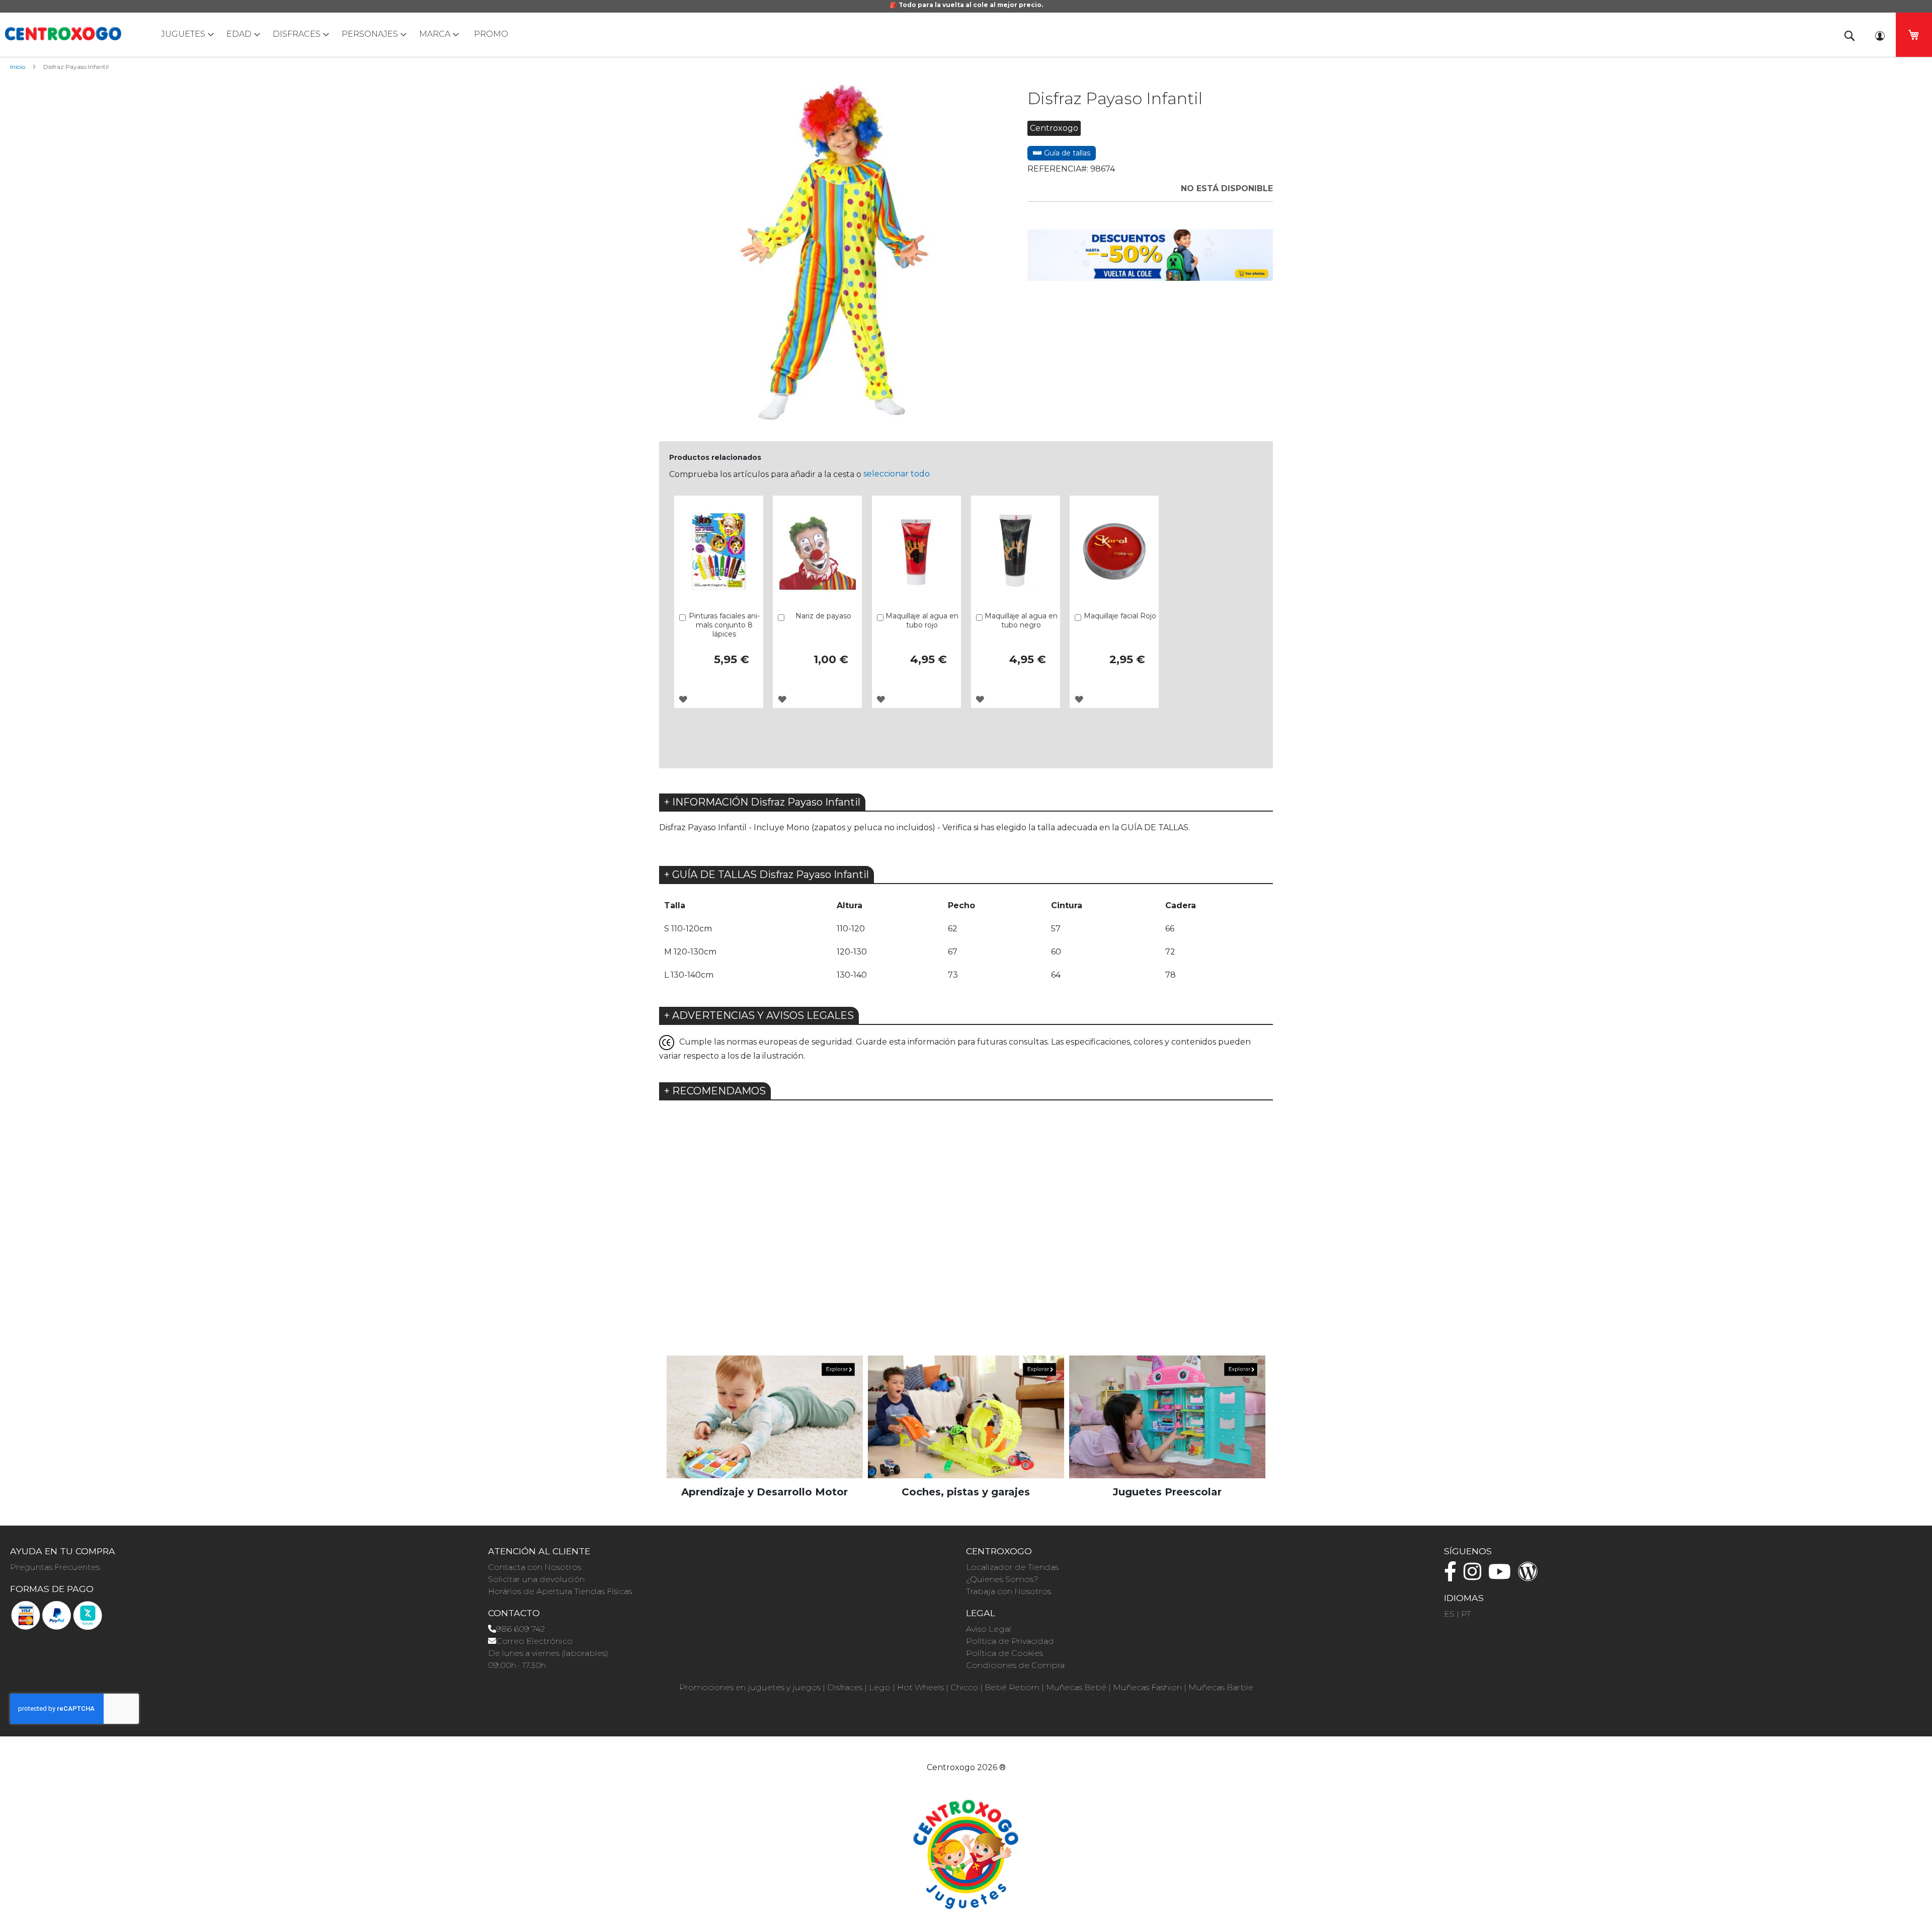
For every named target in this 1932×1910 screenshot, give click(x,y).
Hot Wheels (920, 1687)
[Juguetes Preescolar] (1167, 1417)
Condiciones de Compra (1015, 1665)
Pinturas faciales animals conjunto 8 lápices (724, 625)
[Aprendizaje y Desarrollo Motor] (765, 1417)
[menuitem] (185, 34)
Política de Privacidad (1010, 1641)
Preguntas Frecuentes (55, 1567)
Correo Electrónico (534, 1641)
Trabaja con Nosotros (1009, 1591)
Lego (880, 1687)
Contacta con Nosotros (535, 1567)
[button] (683, 699)
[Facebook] (1453, 1576)
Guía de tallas (1066, 153)
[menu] (966, 34)
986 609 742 (520, 1629)
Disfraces (845, 1687)
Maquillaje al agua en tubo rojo (922, 620)
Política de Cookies (1004, 1653)
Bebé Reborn (1012, 1687)
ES (1449, 1614)
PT (1466, 1614)
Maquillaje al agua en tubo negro (1021, 620)
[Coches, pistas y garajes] (966, 1417)
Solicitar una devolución (536, 1579)
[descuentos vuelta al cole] (1150, 254)
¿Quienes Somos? (1002, 1579)
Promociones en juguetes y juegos (750, 1687)
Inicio (18, 67)
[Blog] (1531, 1576)
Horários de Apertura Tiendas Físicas (560, 1591)
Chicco (964, 1687)
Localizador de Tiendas (1012, 1567)
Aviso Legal (989, 1629)
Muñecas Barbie (1221, 1687)
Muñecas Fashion (1147, 1687)
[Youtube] (1502, 1576)
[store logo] (63, 34)
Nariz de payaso (823, 616)
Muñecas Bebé (1076, 1687)
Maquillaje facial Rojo (1120, 616)
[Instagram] (1475, 1576)
